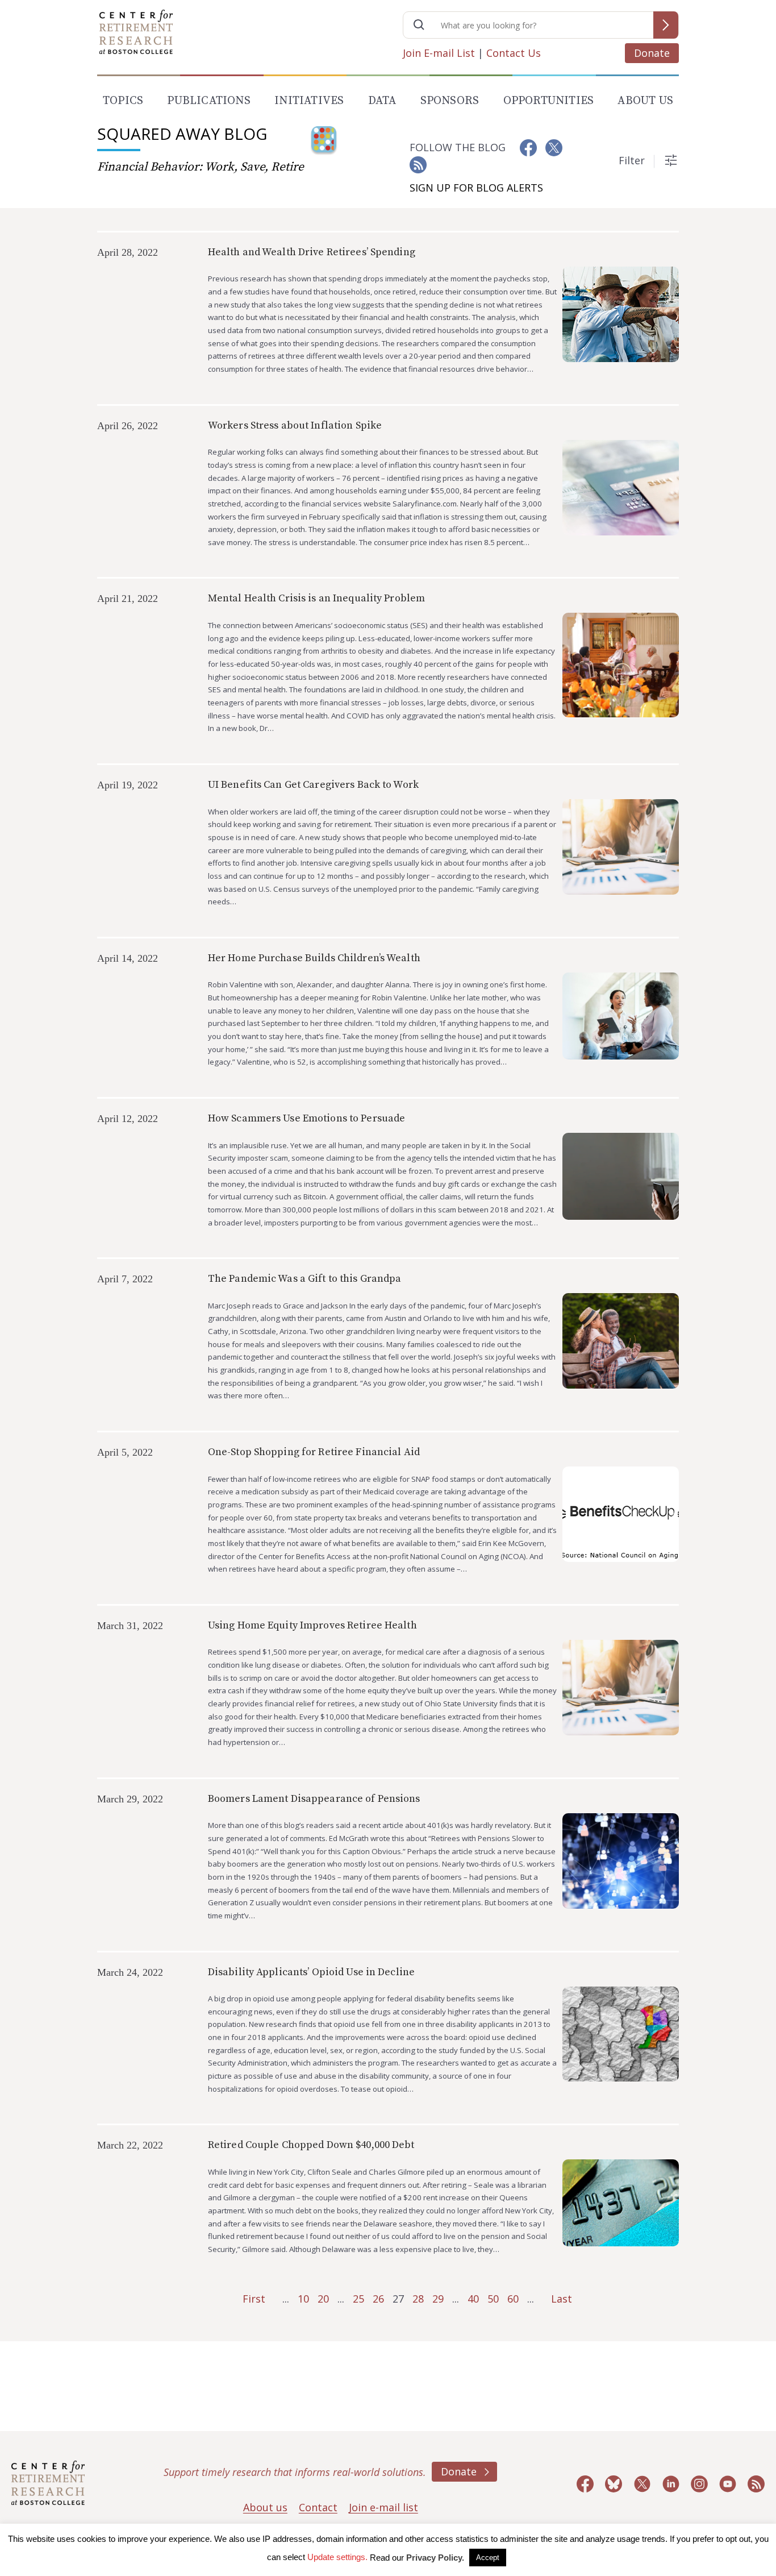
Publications (208, 101)
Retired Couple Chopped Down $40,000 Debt (311, 2145)
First (254, 2299)
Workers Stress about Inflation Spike (295, 425)
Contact (318, 2507)
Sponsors (450, 101)
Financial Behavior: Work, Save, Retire (201, 167)
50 (493, 2299)
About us (265, 2507)
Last (562, 2299)
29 (438, 2299)
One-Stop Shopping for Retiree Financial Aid (314, 1452)
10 (303, 2299)
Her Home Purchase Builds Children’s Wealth (314, 958)
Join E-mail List (439, 53)
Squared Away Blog (182, 134)
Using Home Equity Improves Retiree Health (312, 1625)
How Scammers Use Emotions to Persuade (306, 1118)
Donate (652, 53)
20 (323, 2299)
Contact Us (514, 53)
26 (378, 2299)
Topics (123, 101)
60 (513, 2299)
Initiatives (309, 101)
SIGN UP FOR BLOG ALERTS (476, 188)
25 (358, 2299)
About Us (645, 101)
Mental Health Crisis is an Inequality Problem (316, 598)
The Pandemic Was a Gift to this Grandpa (305, 1279)
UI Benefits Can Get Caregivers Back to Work (313, 785)
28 (418, 2299)
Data (382, 101)
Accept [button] (488, 2558)
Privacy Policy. (435, 2558)
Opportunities (549, 101)
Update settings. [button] (337, 2557)
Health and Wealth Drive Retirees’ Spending (312, 252)
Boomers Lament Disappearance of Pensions (314, 1799)
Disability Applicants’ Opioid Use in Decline (311, 1972)
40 (473, 2299)
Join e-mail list (383, 2507)
